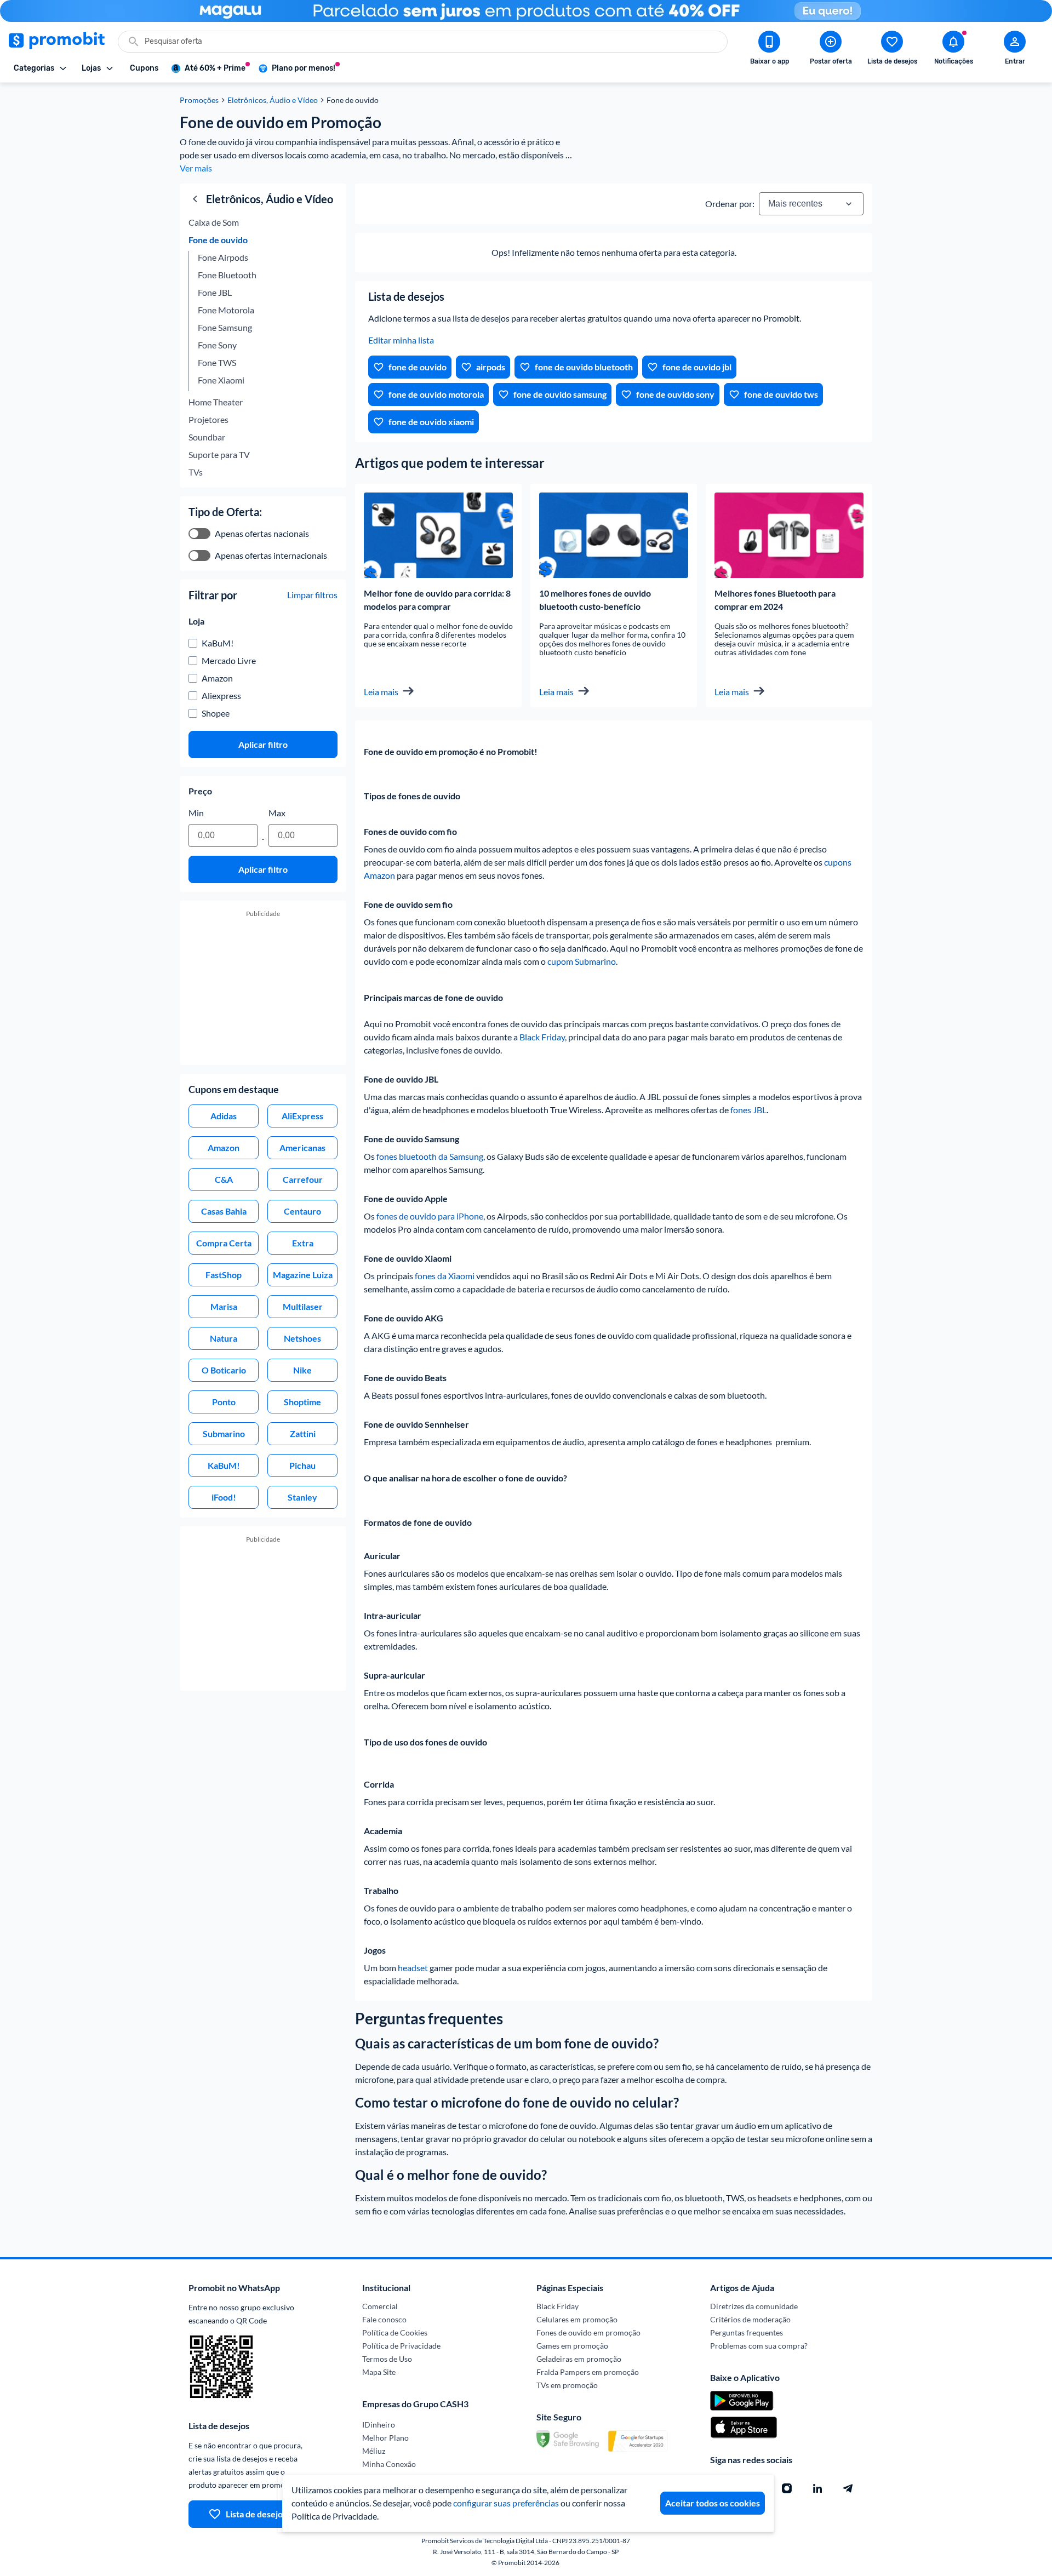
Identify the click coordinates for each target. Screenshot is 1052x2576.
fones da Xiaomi (445, 1276)
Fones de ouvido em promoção (588, 2332)
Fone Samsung (225, 327)
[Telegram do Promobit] (848, 2488)
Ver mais (196, 168)
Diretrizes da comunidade (754, 2306)
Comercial (380, 2306)
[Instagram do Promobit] (787, 2488)
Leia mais (381, 692)
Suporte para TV (219, 454)
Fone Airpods (224, 257)
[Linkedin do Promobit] (817, 2488)
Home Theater (216, 402)
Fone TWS (217, 362)
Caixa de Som (214, 222)
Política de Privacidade (401, 2346)
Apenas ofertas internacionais (271, 555)
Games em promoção (572, 2346)
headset (413, 1968)
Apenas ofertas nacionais (262, 533)
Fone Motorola (227, 310)
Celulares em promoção (577, 2319)
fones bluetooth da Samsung (430, 1156)
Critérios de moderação (750, 2319)
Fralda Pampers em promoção (588, 2372)
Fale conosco (384, 2319)
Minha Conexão (389, 2464)
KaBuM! (218, 643)
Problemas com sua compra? (759, 2346)
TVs (196, 472)
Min (196, 813)
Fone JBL (215, 292)
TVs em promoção (567, 2385)
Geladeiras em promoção (579, 2359)
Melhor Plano (385, 2438)
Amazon (217, 678)
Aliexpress (221, 695)
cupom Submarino (582, 961)
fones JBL (748, 1110)
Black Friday (542, 1037)
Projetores (208, 419)
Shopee (216, 713)
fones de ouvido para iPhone (430, 1216)
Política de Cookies (395, 2332)
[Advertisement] (263, 995)
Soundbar (207, 437)
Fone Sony (217, 345)
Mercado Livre (229, 660)
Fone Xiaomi (222, 380)
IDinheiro (379, 2425)
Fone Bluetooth (227, 275)
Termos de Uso (387, 2359)
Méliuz (374, 2451)
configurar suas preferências (506, 2503)
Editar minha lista (401, 340)
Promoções (199, 100)
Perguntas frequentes (747, 2332)
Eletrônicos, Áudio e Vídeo (273, 100)
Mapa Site (379, 2372)
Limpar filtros (312, 595)
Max (277, 813)
